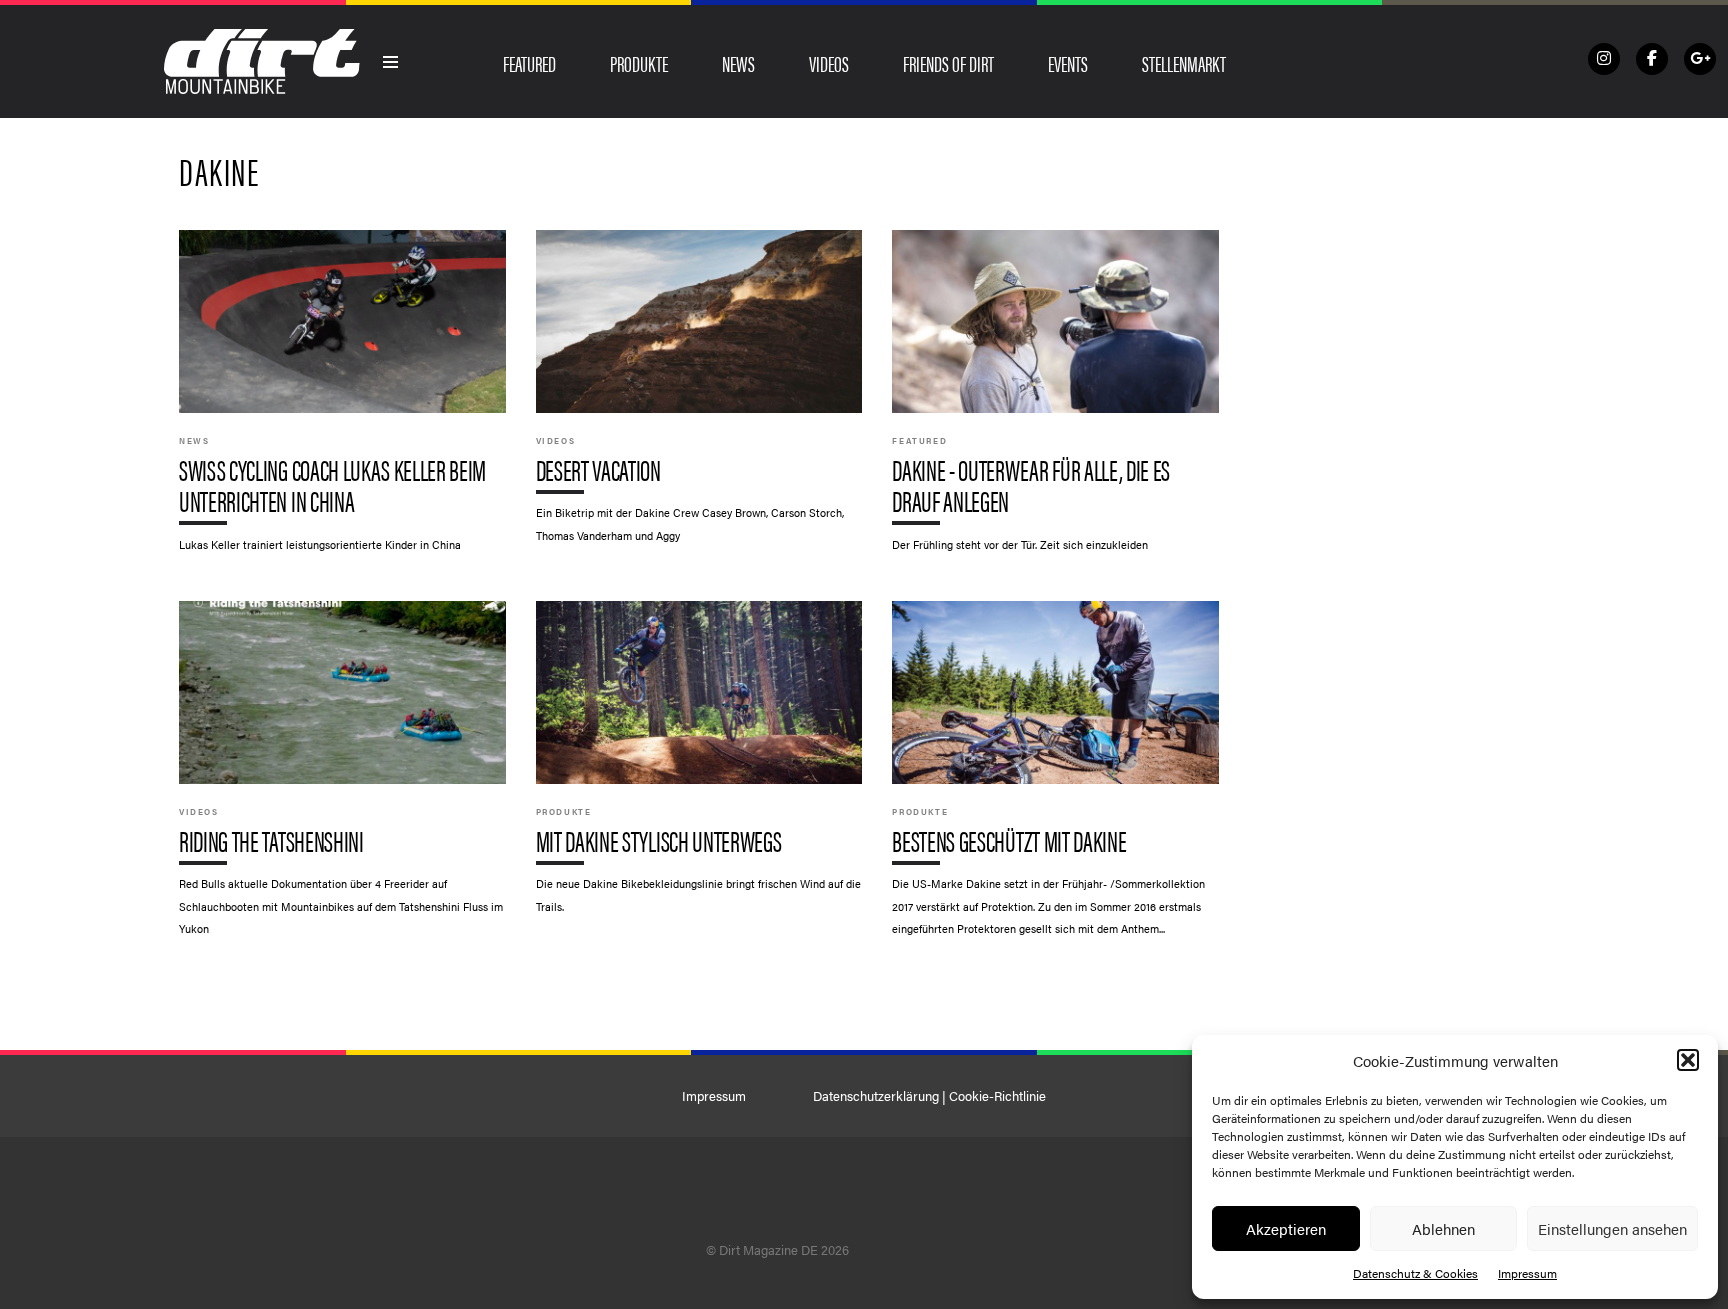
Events (1068, 63)
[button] (1688, 1060)
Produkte (639, 63)
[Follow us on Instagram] (1604, 59)
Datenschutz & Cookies (1415, 1273)
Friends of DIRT (948, 63)
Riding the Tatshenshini (342, 778)
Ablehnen (1443, 1228)
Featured (529, 63)
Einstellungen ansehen (1612, 1228)
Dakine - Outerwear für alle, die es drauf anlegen (1055, 400)
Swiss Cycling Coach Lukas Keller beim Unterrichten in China (342, 400)
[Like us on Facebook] (1652, 59)
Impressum (1527, 1273)
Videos (829, 63)
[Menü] (391, 62)
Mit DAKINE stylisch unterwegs (699, 767)
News (738, 63)
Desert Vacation (699, 396)
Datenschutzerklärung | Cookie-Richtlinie (929, 1096)
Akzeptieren (1286, 1228)
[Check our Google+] (1700, 59)
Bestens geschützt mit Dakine (1055, 778)
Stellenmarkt (1184, 63)
